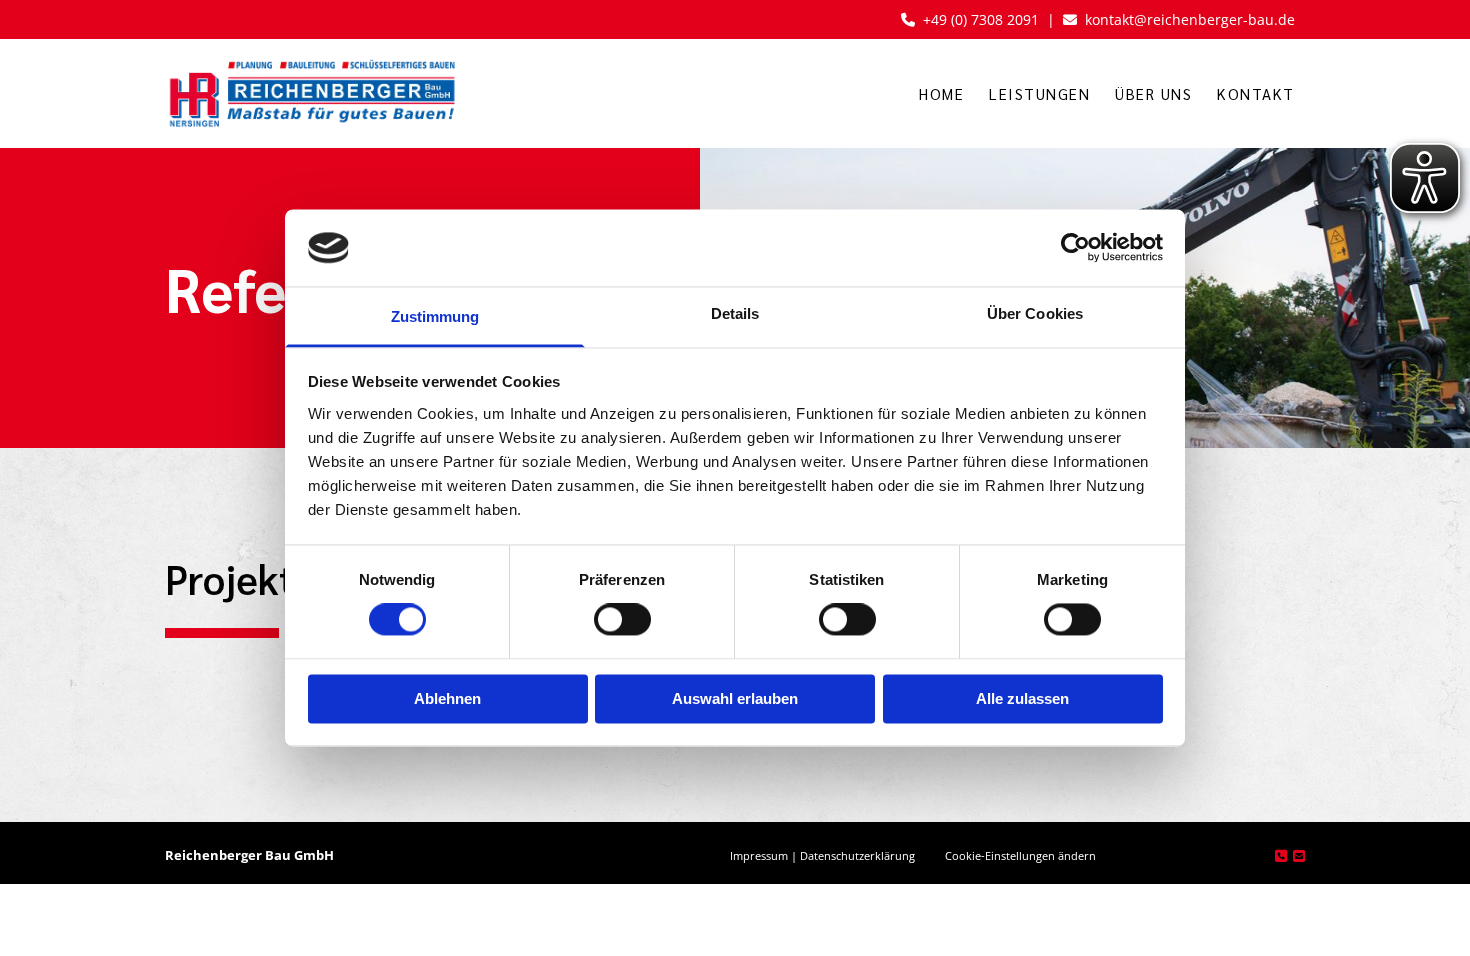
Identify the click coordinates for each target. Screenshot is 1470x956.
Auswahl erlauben (735, 698)
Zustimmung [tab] (435, 316)
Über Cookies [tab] (1035, 313)
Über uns (1153, 93)
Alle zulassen (1022, 698)
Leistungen (1039, 93)
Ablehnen (447, 698)
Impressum (759, 855)
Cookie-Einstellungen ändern (1020, 855)
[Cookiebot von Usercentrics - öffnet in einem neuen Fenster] (1075, 248)
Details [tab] (735, 313)
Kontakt (1256, 93)
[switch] (622, 620)
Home (941, 93)
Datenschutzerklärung (857, 855)
